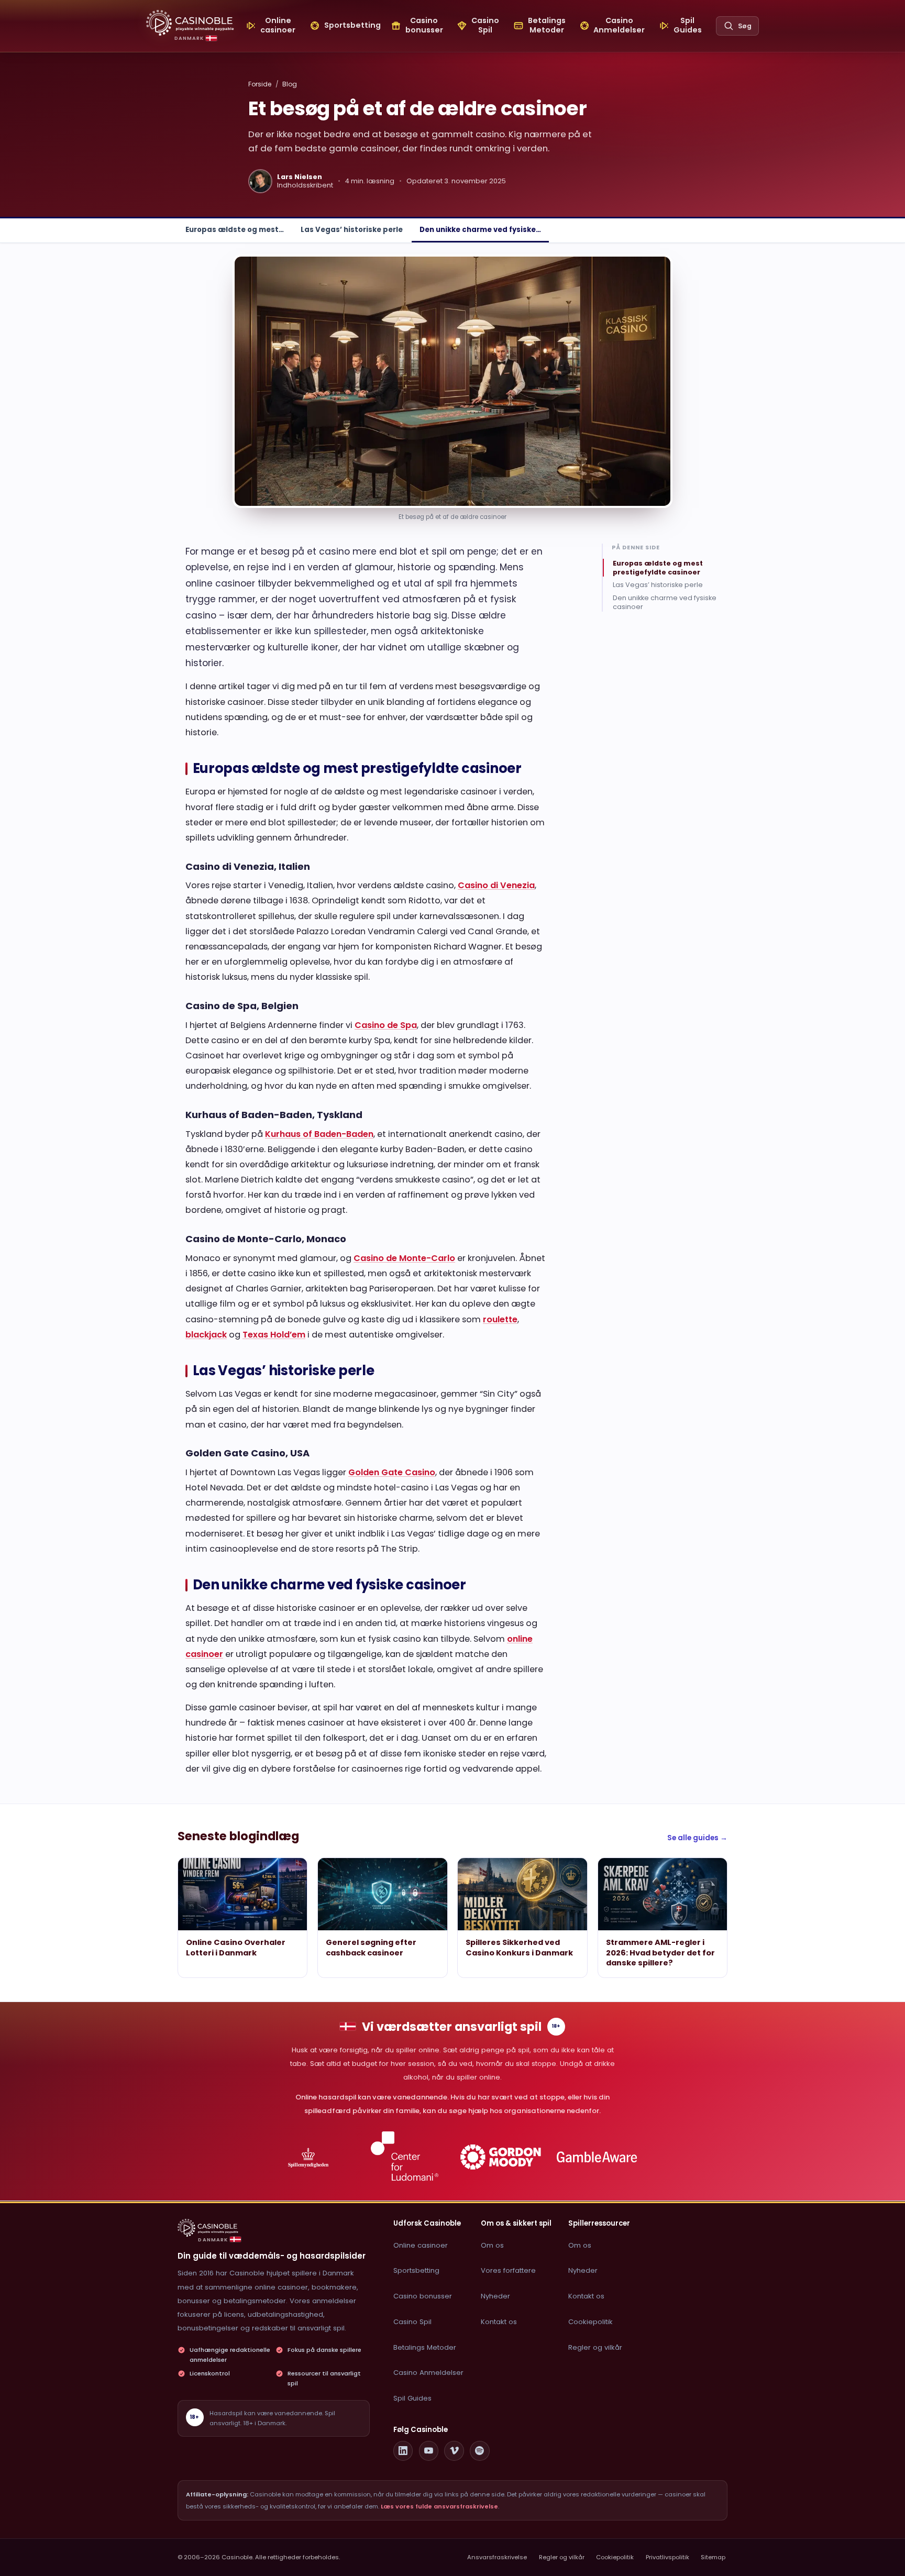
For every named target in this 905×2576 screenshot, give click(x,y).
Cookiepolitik (591, 2322)
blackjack (206, 1335)
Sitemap (713, 2557)
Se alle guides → (697, 1838)
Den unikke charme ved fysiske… (480, 230)
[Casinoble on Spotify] (480, 2451)
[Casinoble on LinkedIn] (403, 2451)
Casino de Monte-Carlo (404, 1258)
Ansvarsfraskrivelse (497, 2557)
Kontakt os (499, 2322)
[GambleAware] (597, 2157)
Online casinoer (421, 2245)
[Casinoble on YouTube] (429, 2451)
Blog (290, 84)
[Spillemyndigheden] (308, 2157)
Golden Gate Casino (392, 1472)
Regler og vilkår (595, 2347)
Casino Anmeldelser (428, 2373)
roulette (500, 1319)
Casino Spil (412, 2322)
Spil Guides (412, 2398)
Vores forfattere (508, 2270)
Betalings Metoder (425, 2347)
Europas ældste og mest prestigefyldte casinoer (658, 567)
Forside (260, 84)
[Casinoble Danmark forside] (190, 23)
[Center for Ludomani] (405, 2157)
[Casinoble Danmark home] (208, 2228)
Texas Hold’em (274, 1335)
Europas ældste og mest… (235, 230)
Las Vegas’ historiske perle (352, 230)
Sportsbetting (416, 2270)
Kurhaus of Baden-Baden (319, 1134)
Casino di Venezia (496, 885)
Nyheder (495, 2296)
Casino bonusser (423, 2296)
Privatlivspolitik (667, 2557)
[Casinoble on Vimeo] (454, 2451)
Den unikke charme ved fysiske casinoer (665, 602)
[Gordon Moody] (501, 2157)
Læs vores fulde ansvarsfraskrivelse (439, 2506)
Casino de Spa (386, 1025)
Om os (492, 2245)
